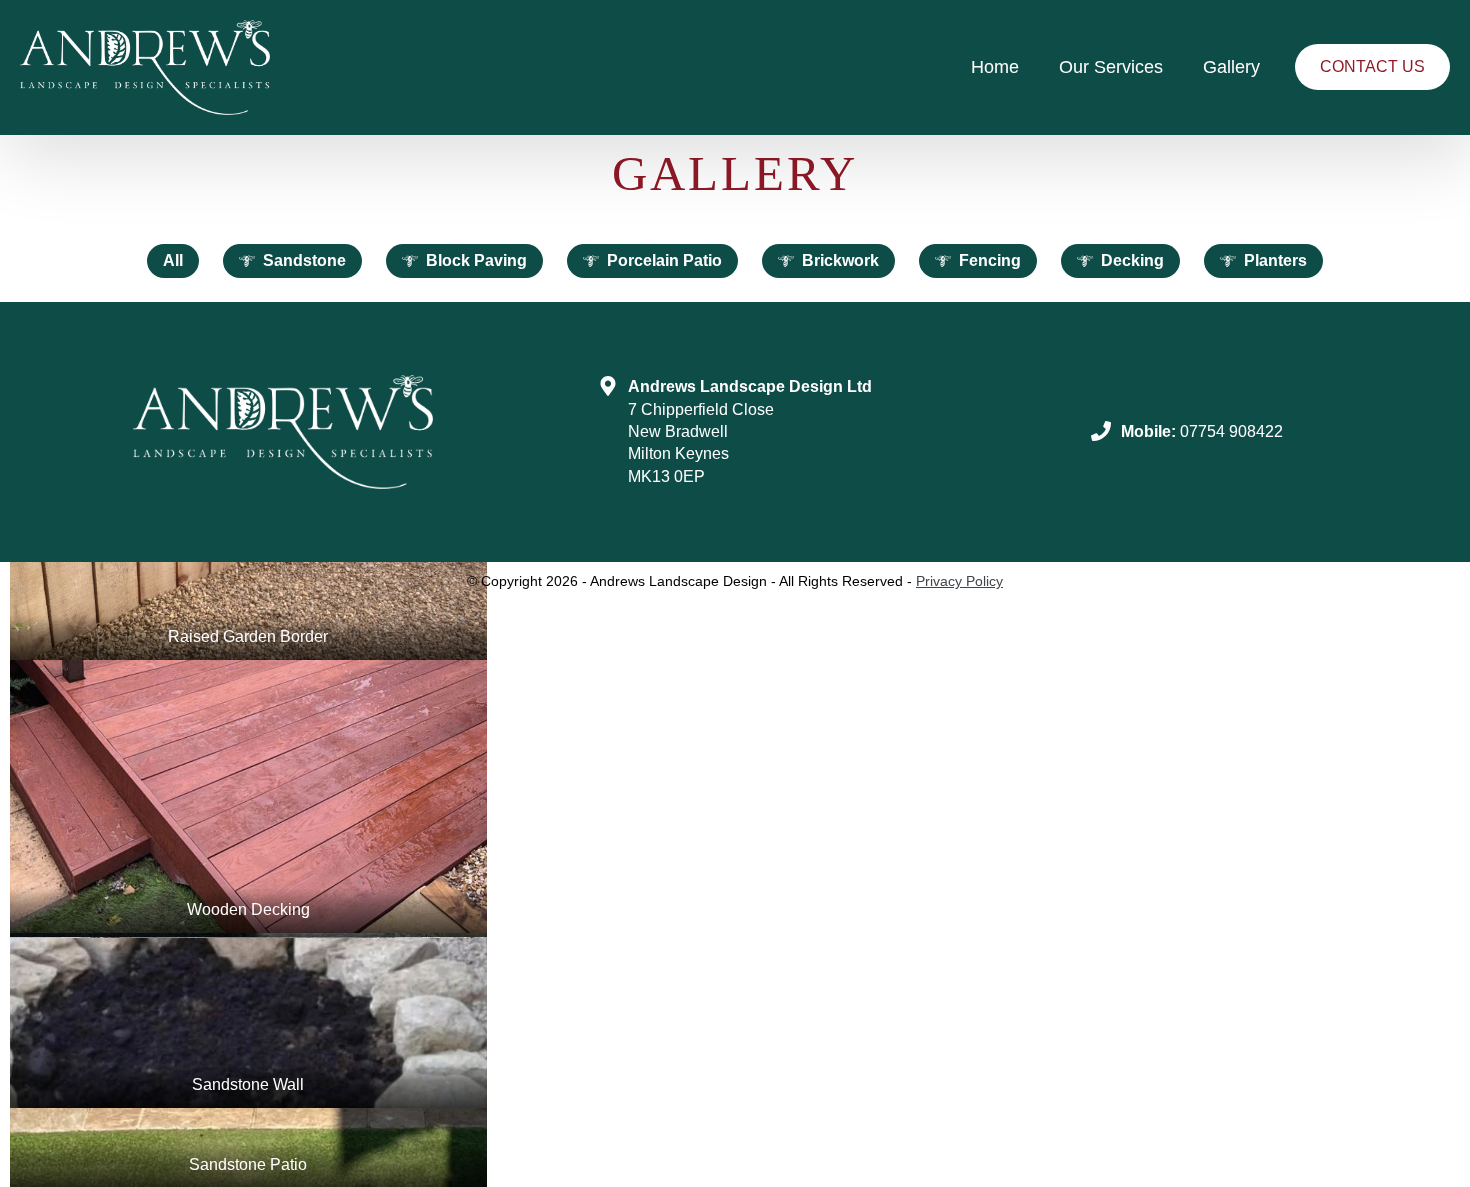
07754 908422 (1231, 431)
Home (995, 67)
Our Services (1111, 67)
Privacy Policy (959, 581)
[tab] (173, 261)
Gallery (1231, 67)
